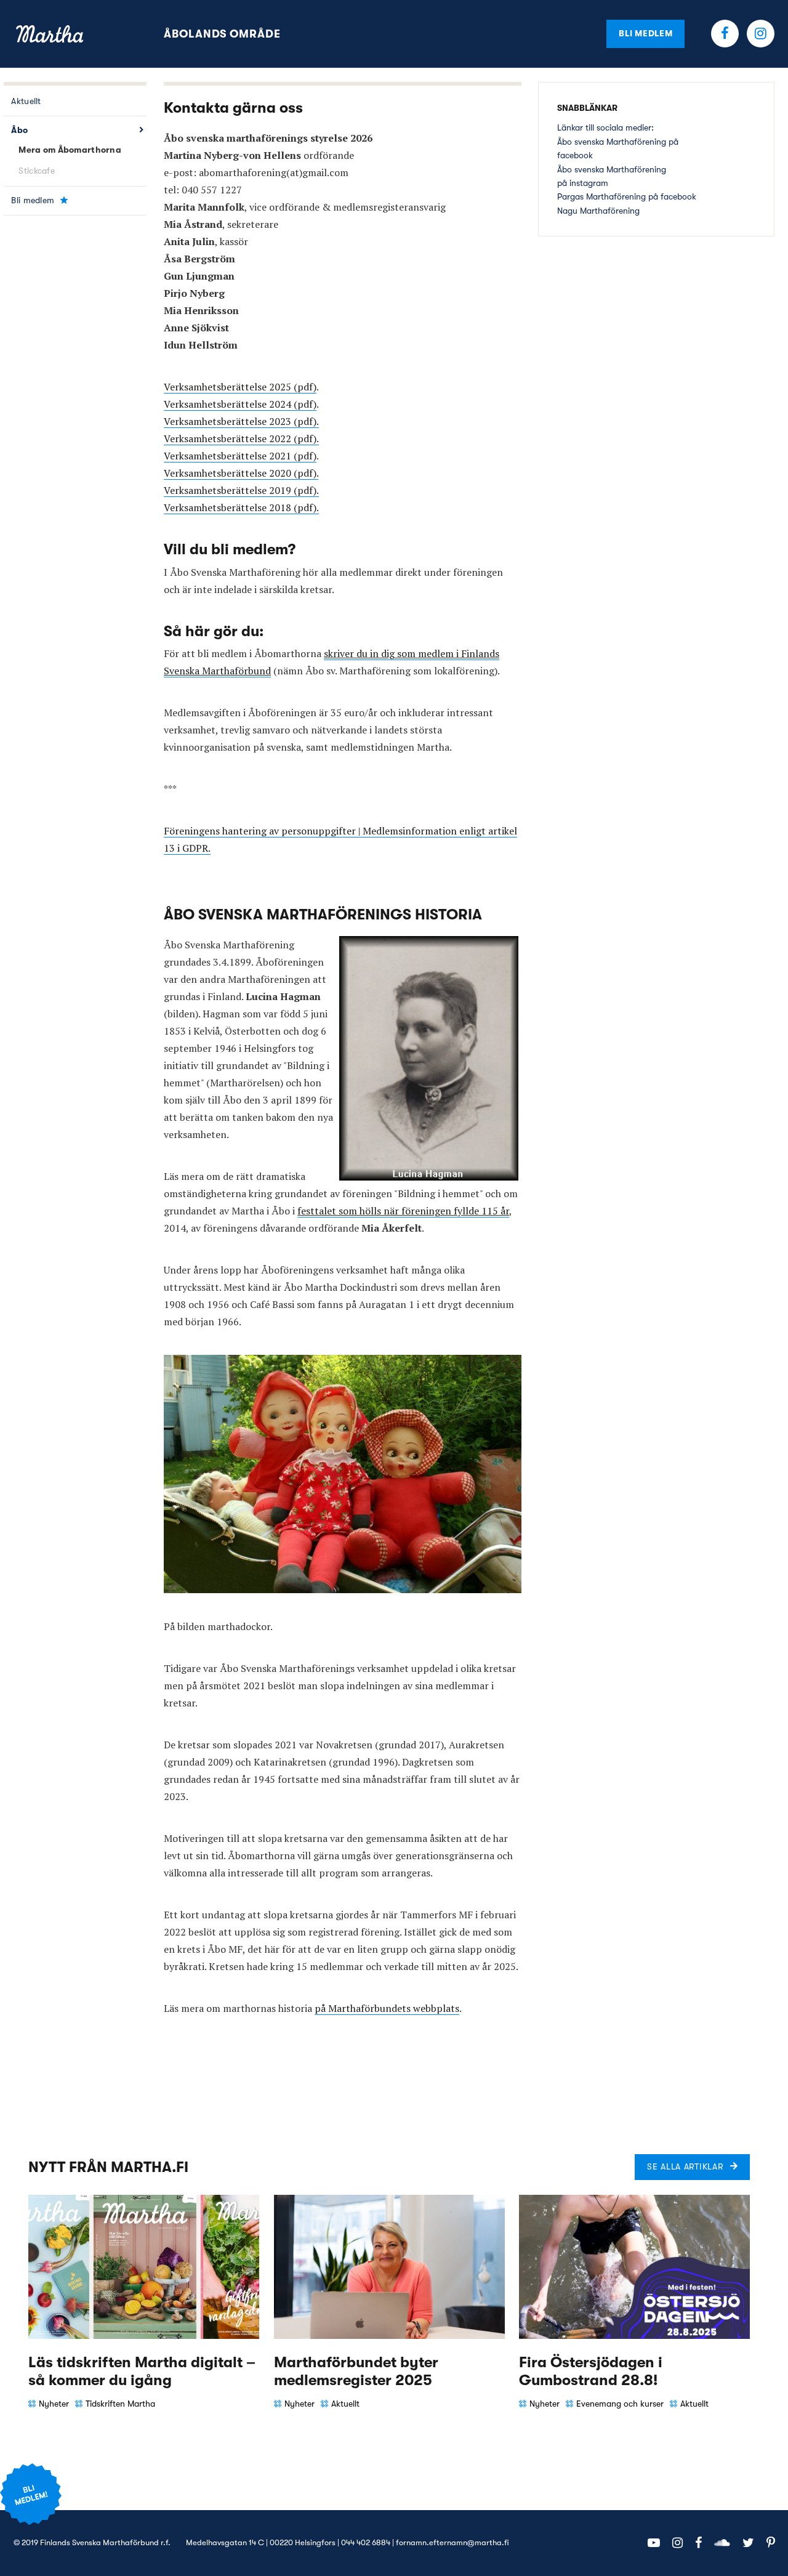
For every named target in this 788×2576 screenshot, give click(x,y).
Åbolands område (222, 34)
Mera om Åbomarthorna (70, 150)
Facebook (725, 34)
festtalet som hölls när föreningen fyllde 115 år (403, 1211)
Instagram (761, 34)
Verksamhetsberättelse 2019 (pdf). (241, 490)
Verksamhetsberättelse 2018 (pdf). (241, 507)
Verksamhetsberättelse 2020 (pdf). (241, 473)
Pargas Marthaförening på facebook (627, 196)
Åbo (19, 130)
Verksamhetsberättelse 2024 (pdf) (240, 404)
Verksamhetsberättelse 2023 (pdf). (241, 421)
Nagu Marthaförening (598, 211)
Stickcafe (37, 171)
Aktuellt (26, 101)
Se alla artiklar (685, 2166)
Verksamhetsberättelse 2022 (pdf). (241, 438)
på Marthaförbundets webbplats (387, 2008)
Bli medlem (645, 33)
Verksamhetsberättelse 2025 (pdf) (240, 387)
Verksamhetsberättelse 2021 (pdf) (240, 456)
